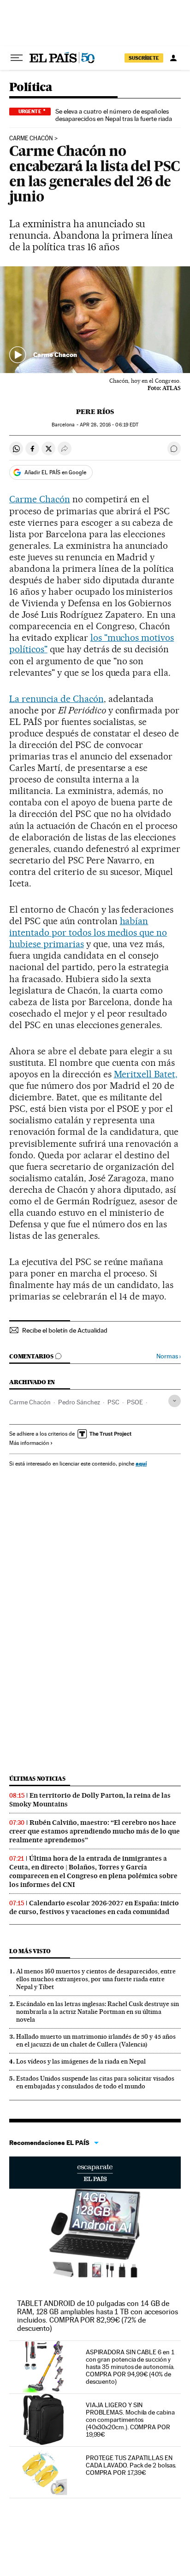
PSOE (135, 1402)
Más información (29, 1443)
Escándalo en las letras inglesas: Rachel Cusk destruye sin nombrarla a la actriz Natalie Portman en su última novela (98, 2012)
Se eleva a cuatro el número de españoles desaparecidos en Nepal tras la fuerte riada (114, 115)
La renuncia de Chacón (56, 699)
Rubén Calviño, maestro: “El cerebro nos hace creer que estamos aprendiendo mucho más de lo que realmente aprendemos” (95, 1831)
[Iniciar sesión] (173, 58)
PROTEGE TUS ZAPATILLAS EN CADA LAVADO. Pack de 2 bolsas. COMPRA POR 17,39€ (131, 2465)
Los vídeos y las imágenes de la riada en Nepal (81, 2061)
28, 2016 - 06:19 (109, 425)
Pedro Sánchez (79, 1402)
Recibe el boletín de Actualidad (65, 1330)
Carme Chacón (31, 138)
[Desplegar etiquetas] (175, 1401)
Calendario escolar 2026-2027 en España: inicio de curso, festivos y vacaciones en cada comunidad (94, 1907)
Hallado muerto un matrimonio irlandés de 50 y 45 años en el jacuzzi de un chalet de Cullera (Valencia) (96, 2040)
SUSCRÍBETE (144, 58)
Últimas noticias (37, 1779)
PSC (113, 1402)
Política (31, 88)
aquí (141, 1463)
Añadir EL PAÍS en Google (55, 472)
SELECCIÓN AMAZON (95, 2173)
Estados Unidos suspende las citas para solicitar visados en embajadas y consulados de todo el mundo (95, 2082)
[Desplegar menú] (17, 58)
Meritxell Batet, (146, 1074)
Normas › (169, 1356)
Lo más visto (30, 1951)
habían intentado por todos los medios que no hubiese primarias (88, 932)
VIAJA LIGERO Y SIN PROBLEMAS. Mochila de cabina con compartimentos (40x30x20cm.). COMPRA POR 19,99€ (130, 2420)
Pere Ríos (95, 412)
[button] (95, 320)
